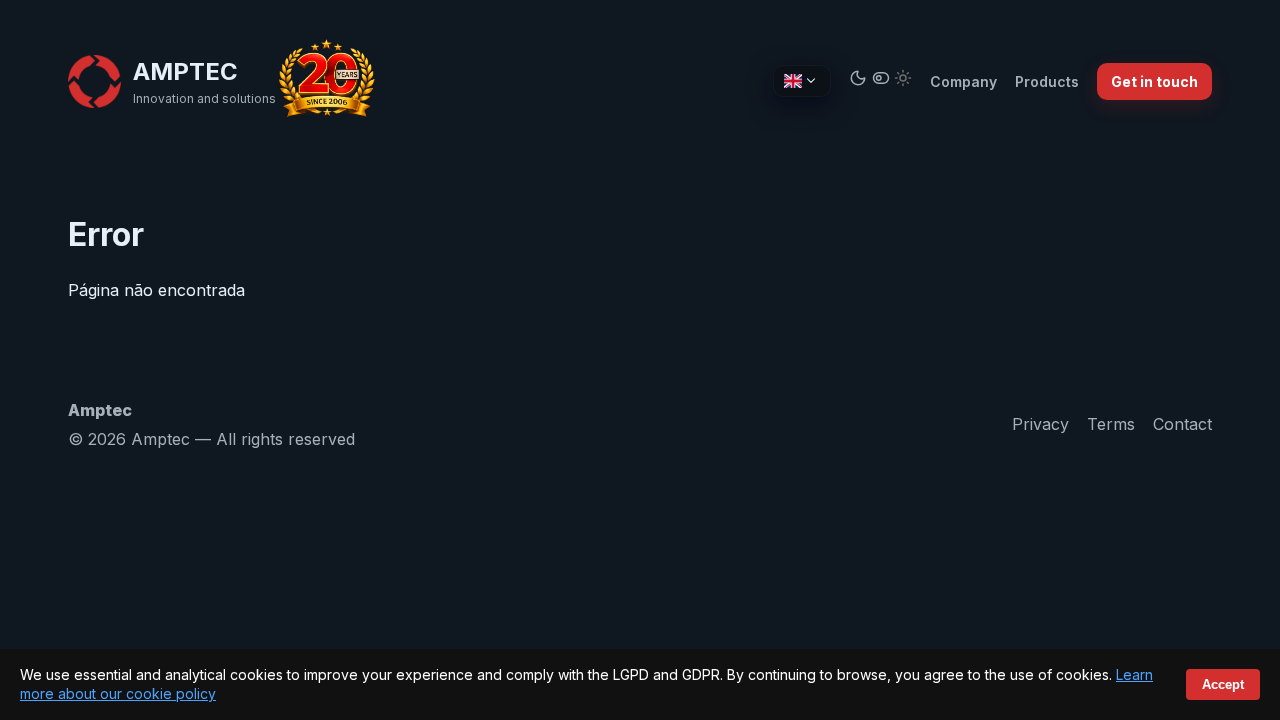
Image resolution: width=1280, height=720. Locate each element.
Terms (1111, 424)
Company (963, 81)
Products (1047, 81)
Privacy (1040, 424)
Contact (1182, 424)
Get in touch (1154, 81)
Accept (1223, 684)
